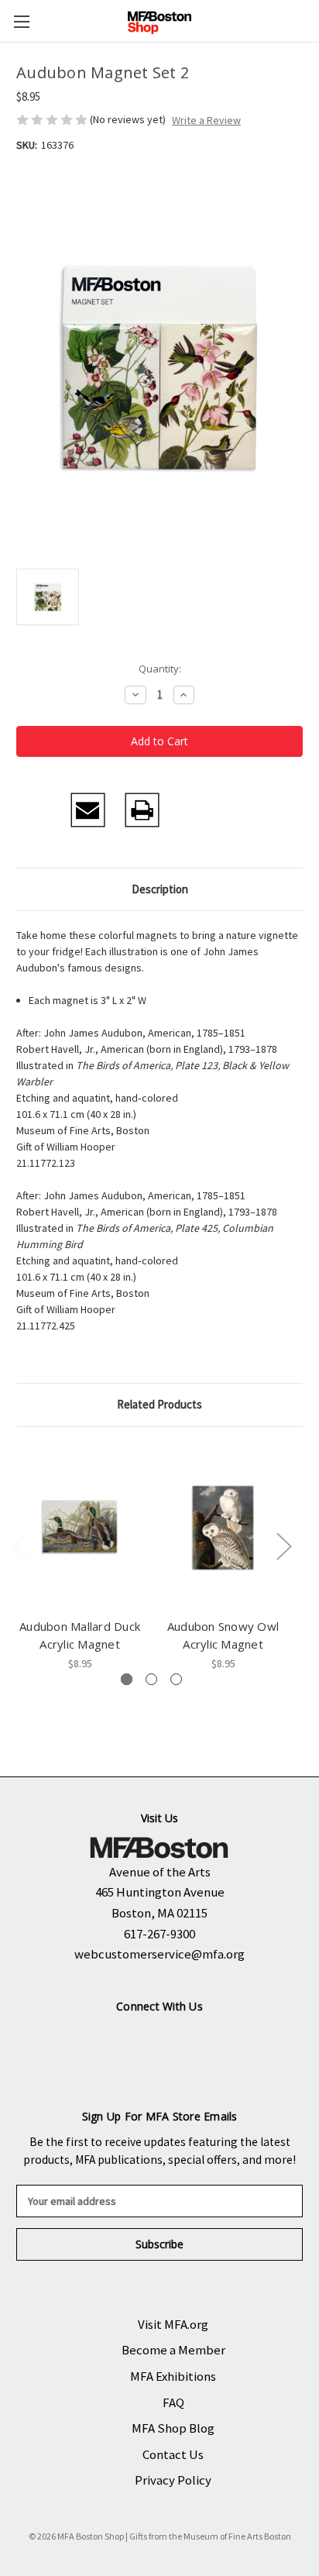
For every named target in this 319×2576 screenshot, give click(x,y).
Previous (20, 1546)
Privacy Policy (173, 2480)
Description (160, 889)
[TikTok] (223, 2040)
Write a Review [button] (206, 120)
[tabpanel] (80, 1558)
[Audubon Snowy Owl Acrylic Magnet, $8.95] (223, 1526)
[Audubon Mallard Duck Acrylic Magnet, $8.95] (80, 1526)
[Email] (88, 810)
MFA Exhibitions (173, 2376)
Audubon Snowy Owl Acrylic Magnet (223, 1635)
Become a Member (173, 2350)
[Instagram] (133, 2040)
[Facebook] (34, 810)
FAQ (173, 2402)
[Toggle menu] (21, 21)
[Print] (142, 810)
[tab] (127, 1679)
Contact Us (173, 2454)
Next (283, 1546)
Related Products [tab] (159, 1404)
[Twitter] (196, 810)
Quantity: (160, 669)
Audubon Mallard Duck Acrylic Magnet (80, 1635)
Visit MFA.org (173, 2324)
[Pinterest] (250, 810)
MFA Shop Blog (173, 2428)
